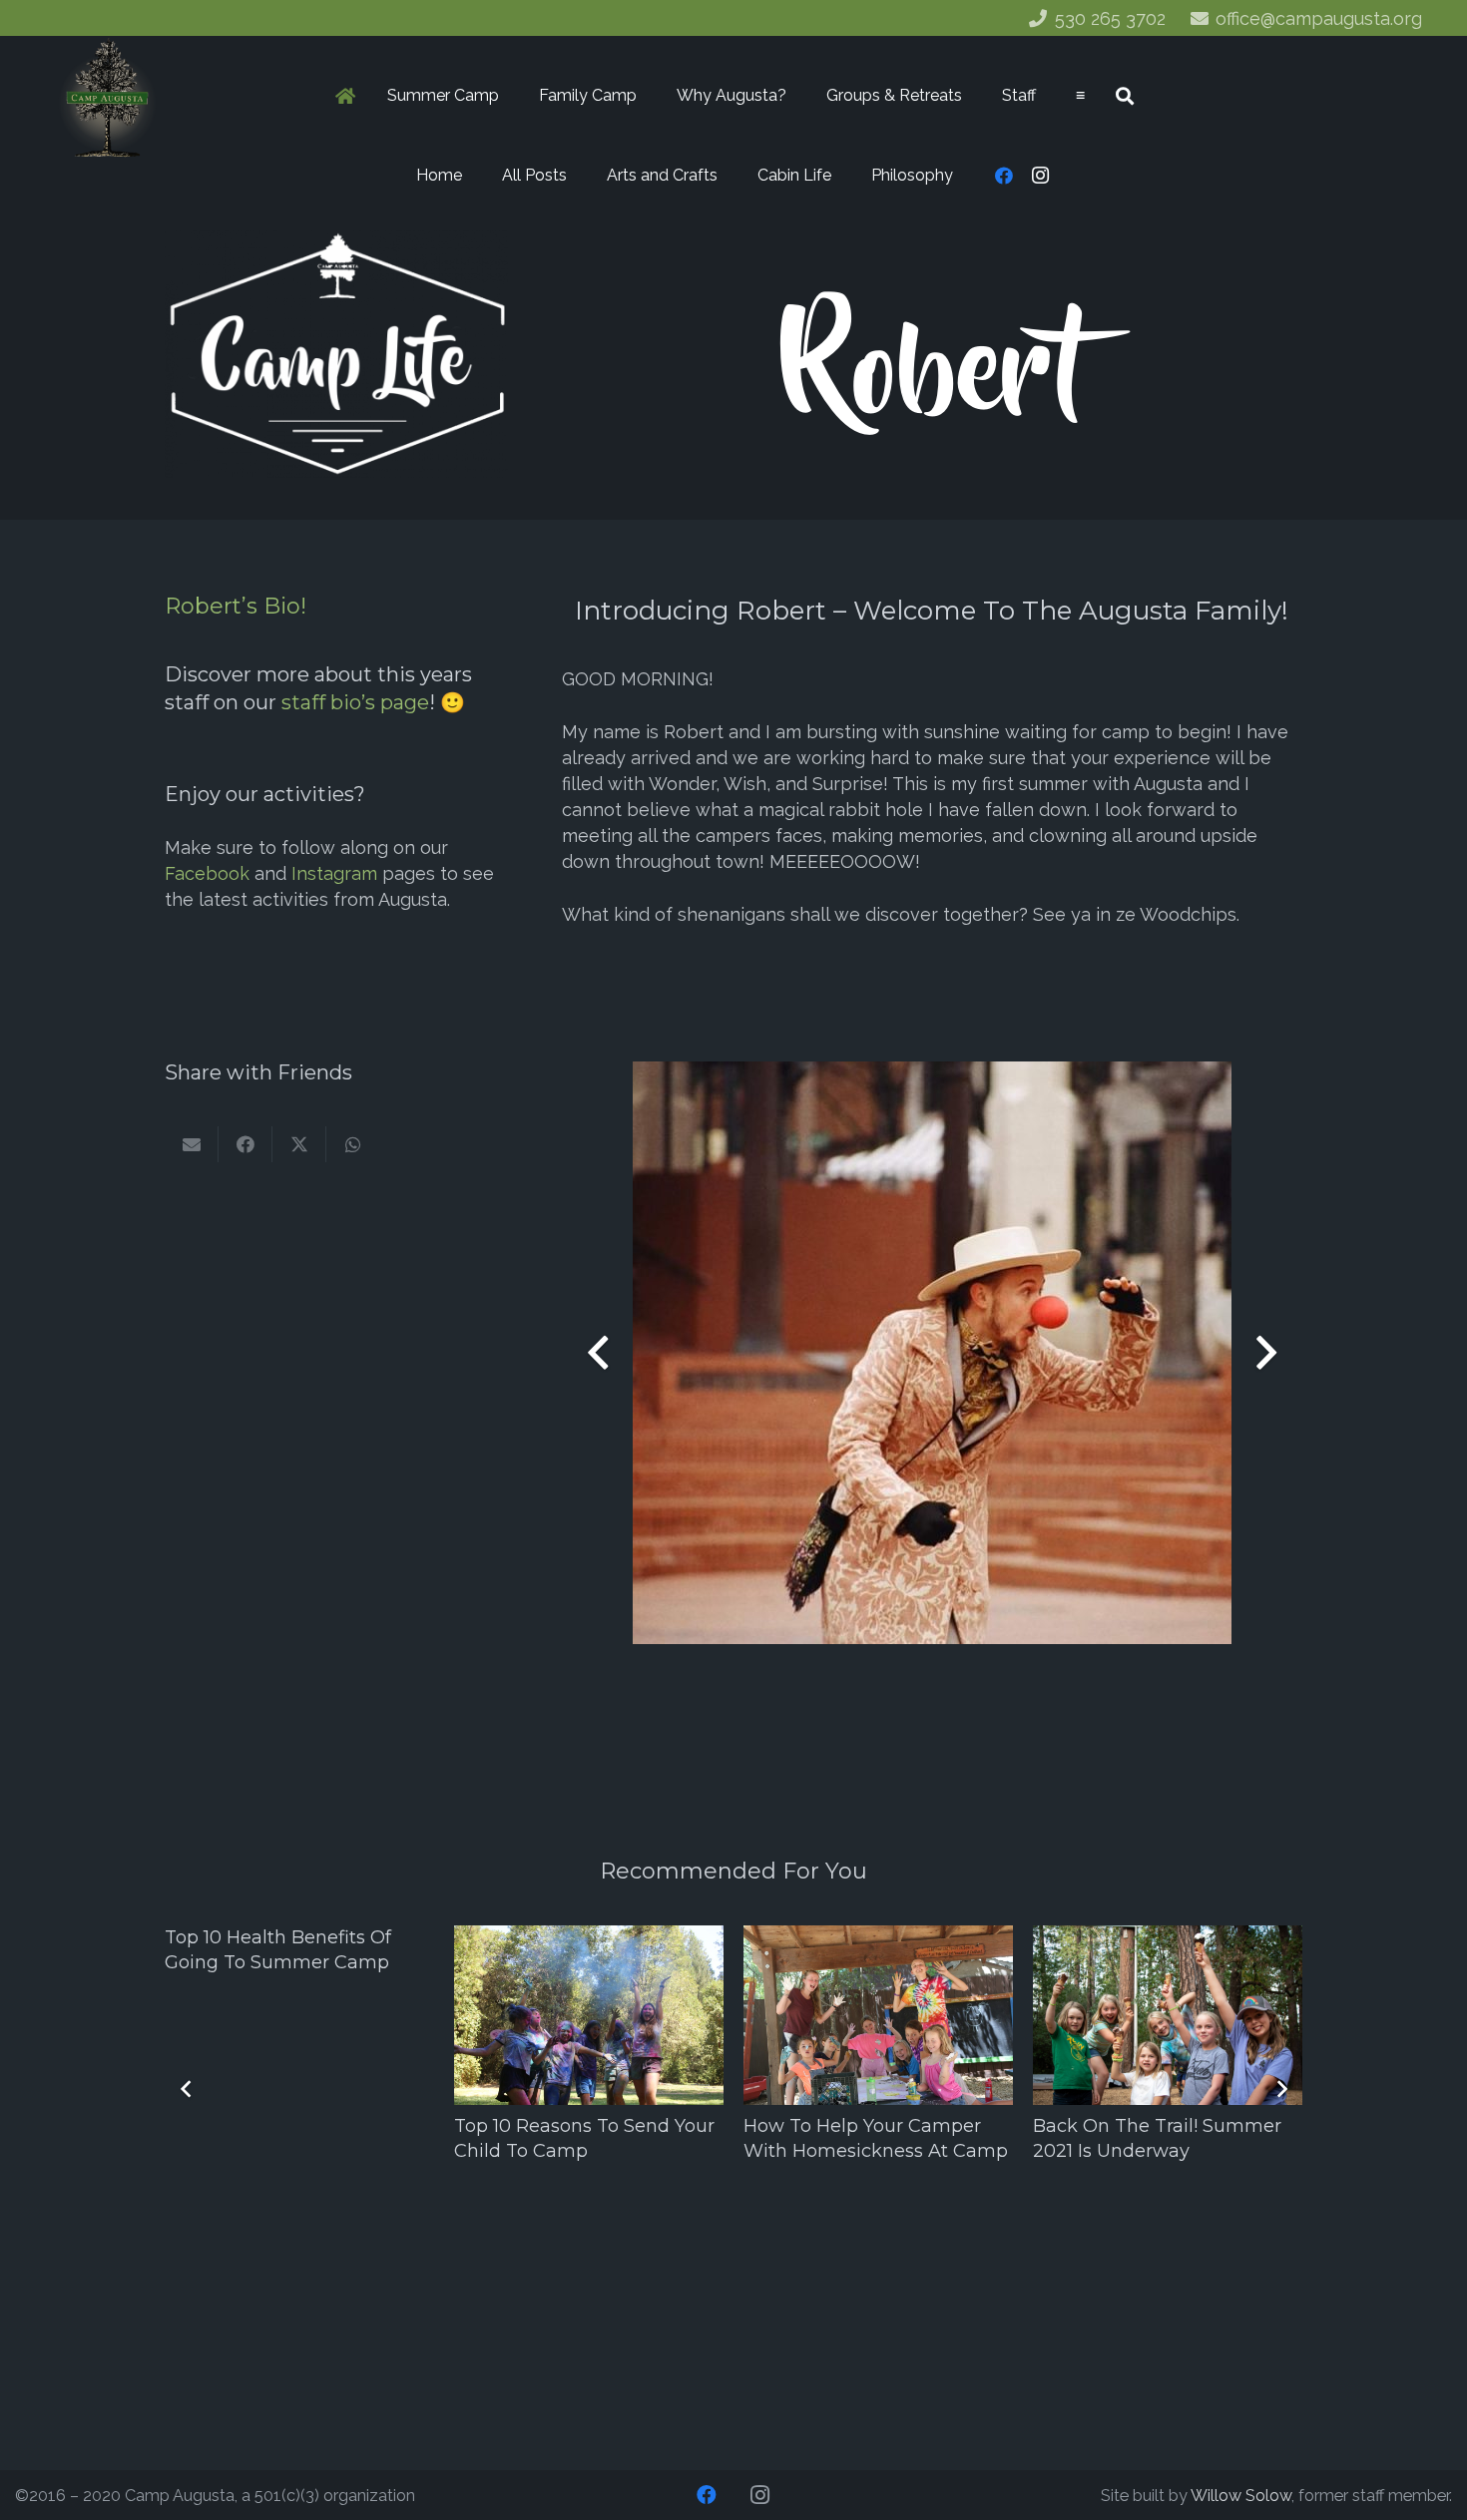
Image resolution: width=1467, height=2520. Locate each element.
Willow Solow (1241, 2496)
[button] (509, 96)
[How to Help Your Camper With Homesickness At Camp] (878, 2015)
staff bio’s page (355, 702)
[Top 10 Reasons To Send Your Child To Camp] (589, 2015)
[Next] (1281, 2090)
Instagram (334, 873)
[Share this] (245, 1144)
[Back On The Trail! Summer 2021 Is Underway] (1168, 2015)
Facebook (207, 873)
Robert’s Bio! (236, 606)
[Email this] (192, 1144)
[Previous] (186, 2090)
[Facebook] (1004, 176)
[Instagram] (1040, 176)
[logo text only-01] (107, 96)
